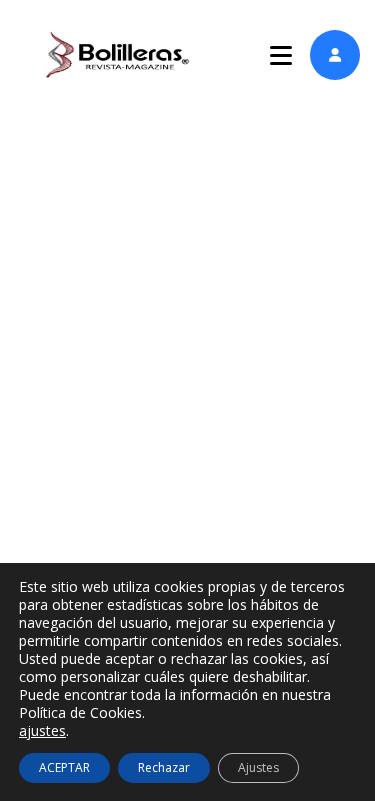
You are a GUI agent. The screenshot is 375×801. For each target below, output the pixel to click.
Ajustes (258, 767)
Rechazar (164, 767)
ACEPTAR (64, 767)
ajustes (42, 731)
